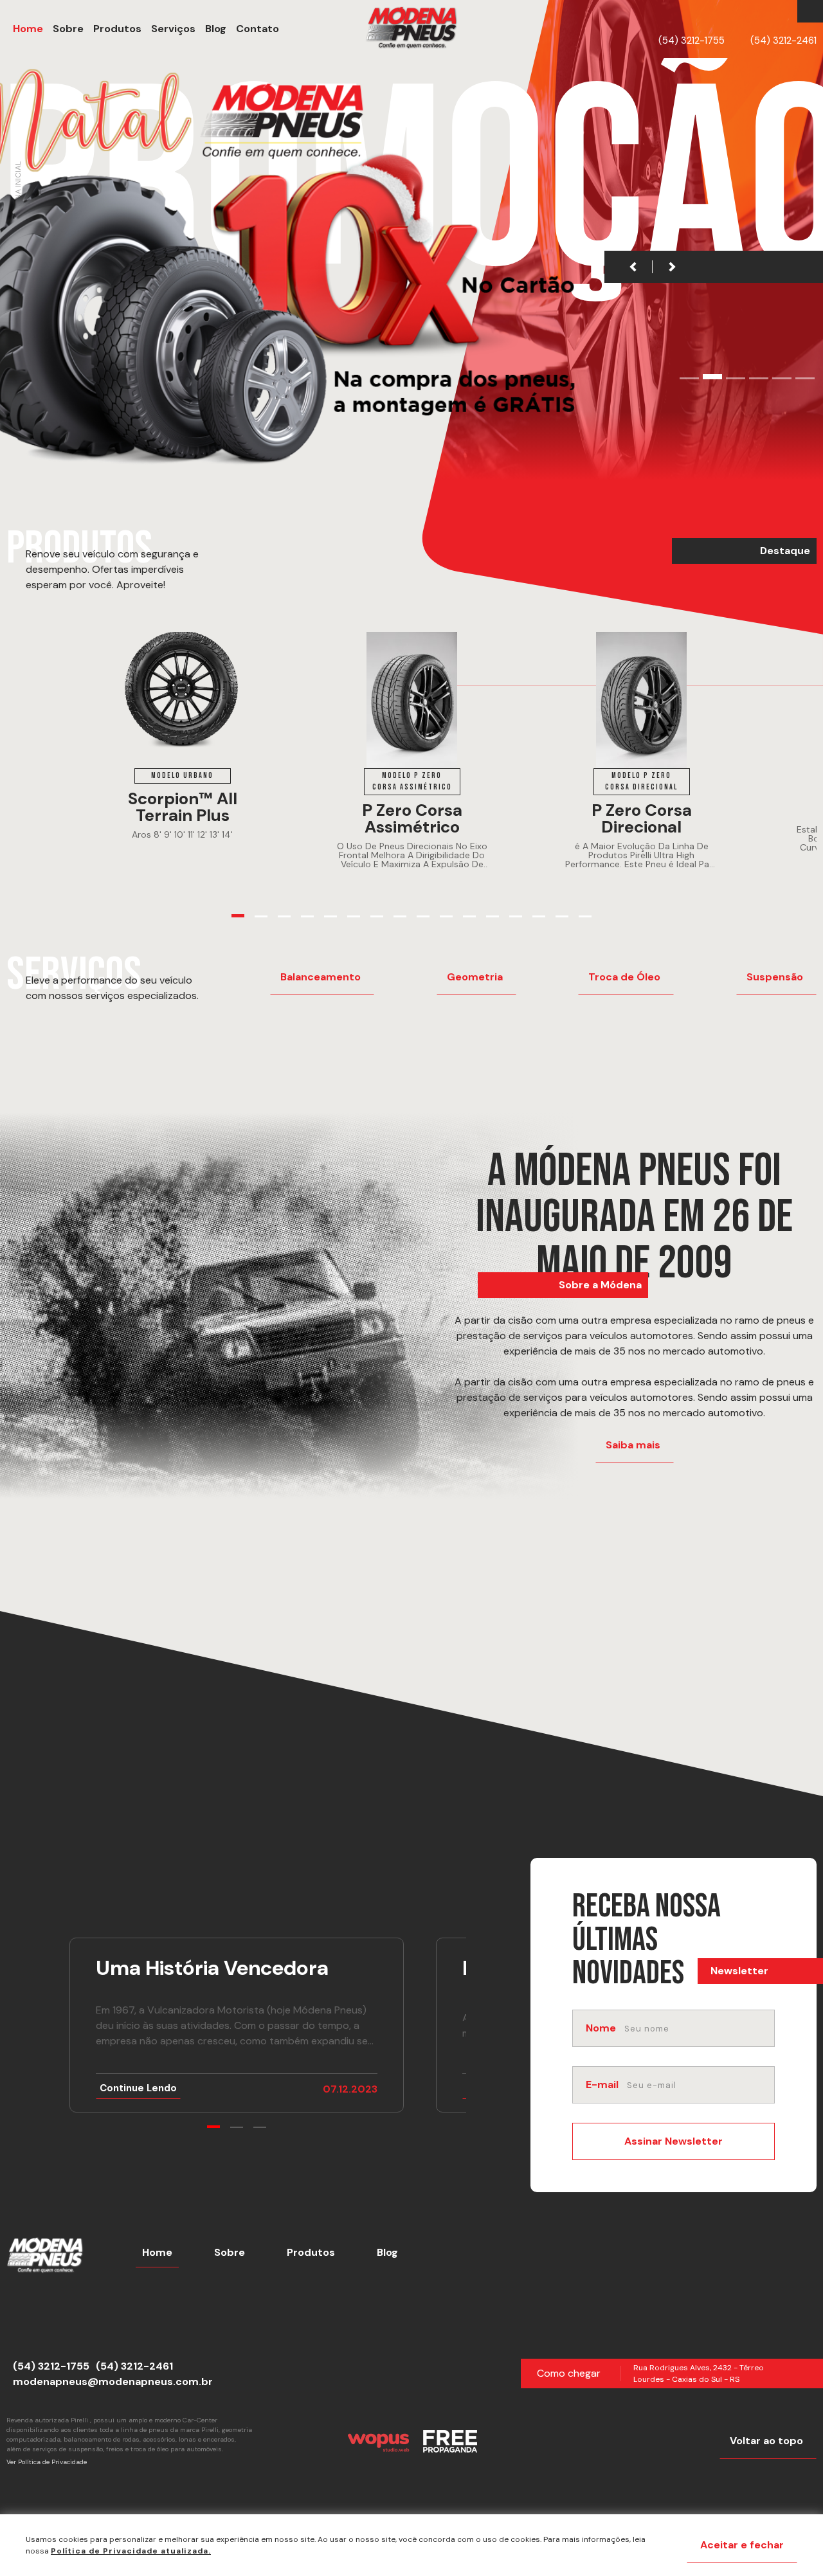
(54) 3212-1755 (692, 41)
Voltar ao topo (766, 2441)
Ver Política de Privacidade (47, 2462)
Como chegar (569, 2373)
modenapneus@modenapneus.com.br (113, 2382)
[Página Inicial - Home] (412, 29)
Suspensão (775, 977)
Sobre (230, 2252)
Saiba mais (633, 1445)
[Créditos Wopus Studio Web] (378, 2441)
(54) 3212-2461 (783, 41)
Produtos (311, 2252)
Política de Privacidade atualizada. (131, 2551)
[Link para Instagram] (813, 12)
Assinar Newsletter (674, 2141)
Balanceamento (321, 977)
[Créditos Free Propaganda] (450, 2441)
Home (157, 2252)
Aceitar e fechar (742, 2545)
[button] (258, 29)
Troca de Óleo (624, 977)
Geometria (475, 977)
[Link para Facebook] (807, 12)
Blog (387, 2252)
